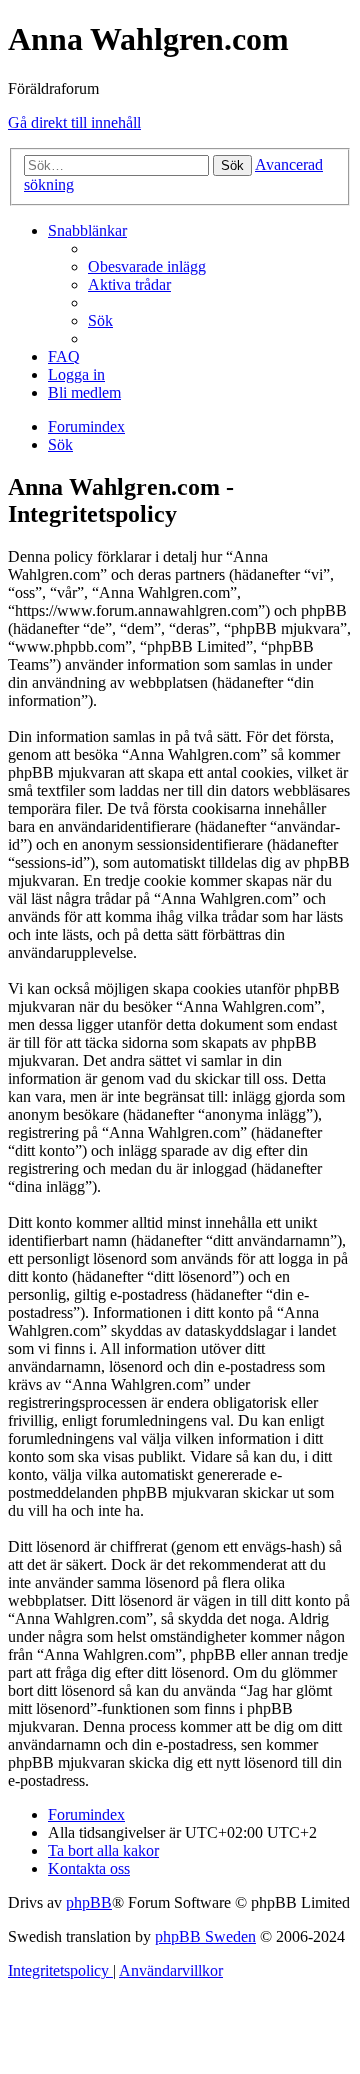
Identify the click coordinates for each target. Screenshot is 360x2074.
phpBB (89, 1902)
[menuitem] (147, 266)
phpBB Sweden (205, 1936)
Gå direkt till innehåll (74, 122)
